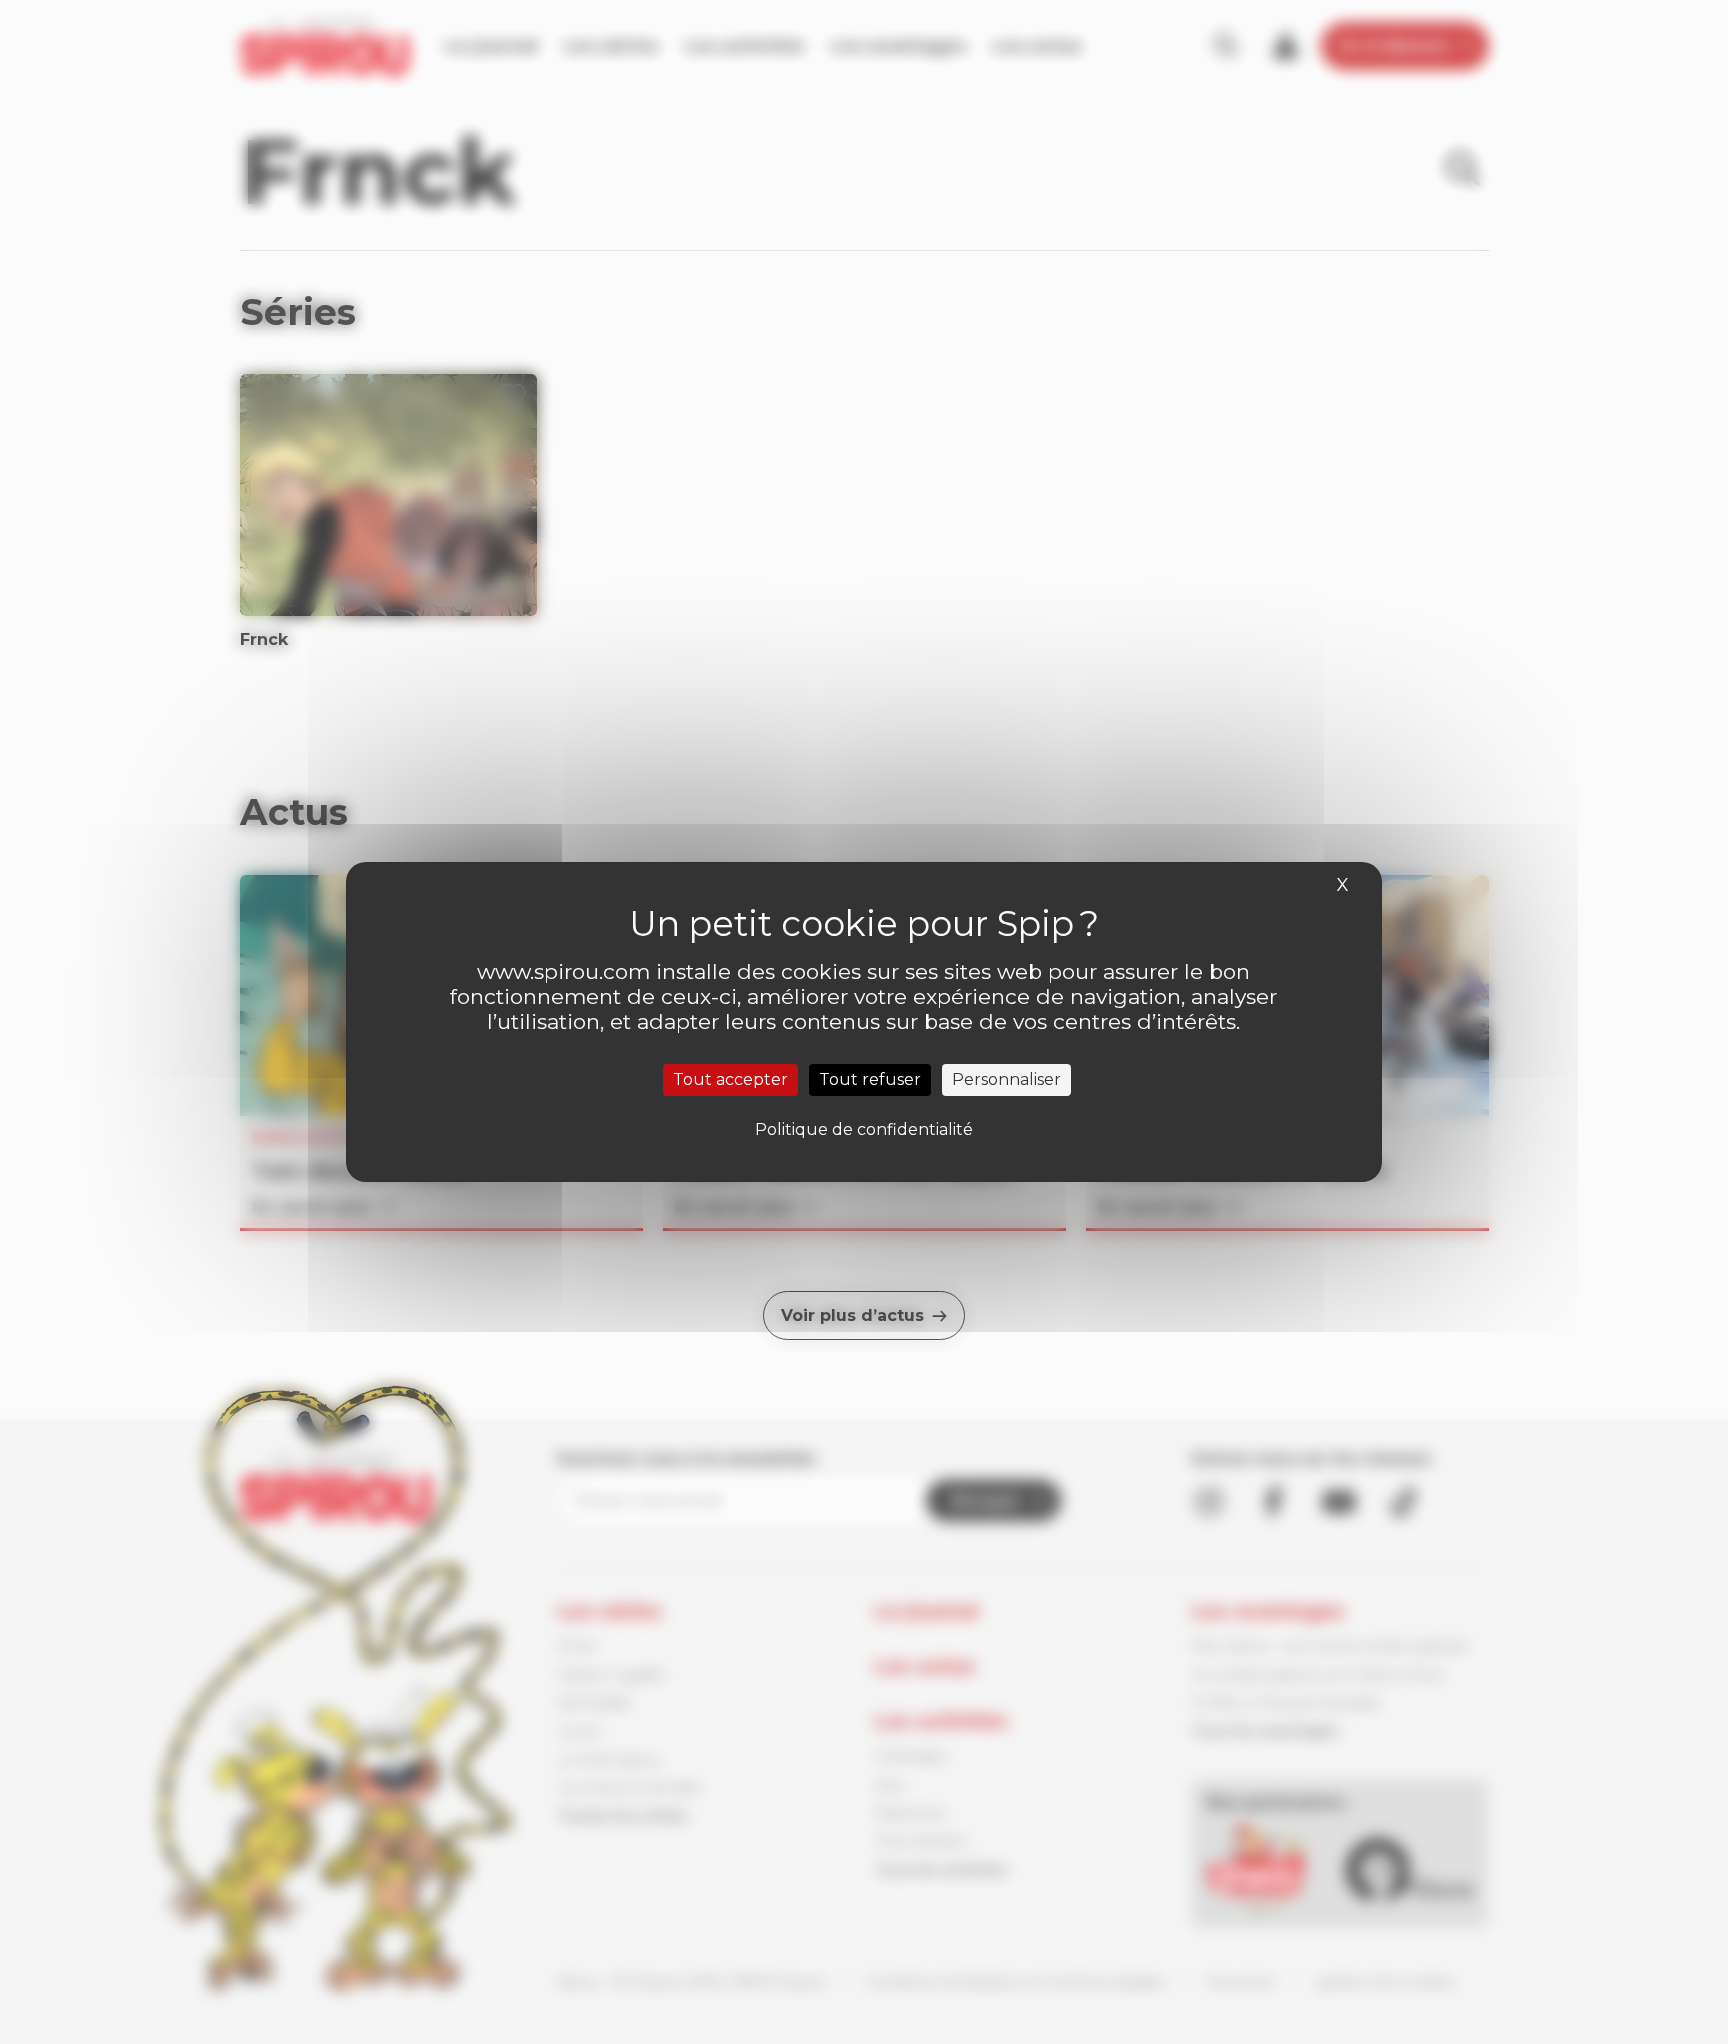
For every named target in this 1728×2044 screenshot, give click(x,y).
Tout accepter (730, 1079)
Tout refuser (870, 1079)
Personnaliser (1006, 1079)
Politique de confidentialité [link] (864, 1129)
